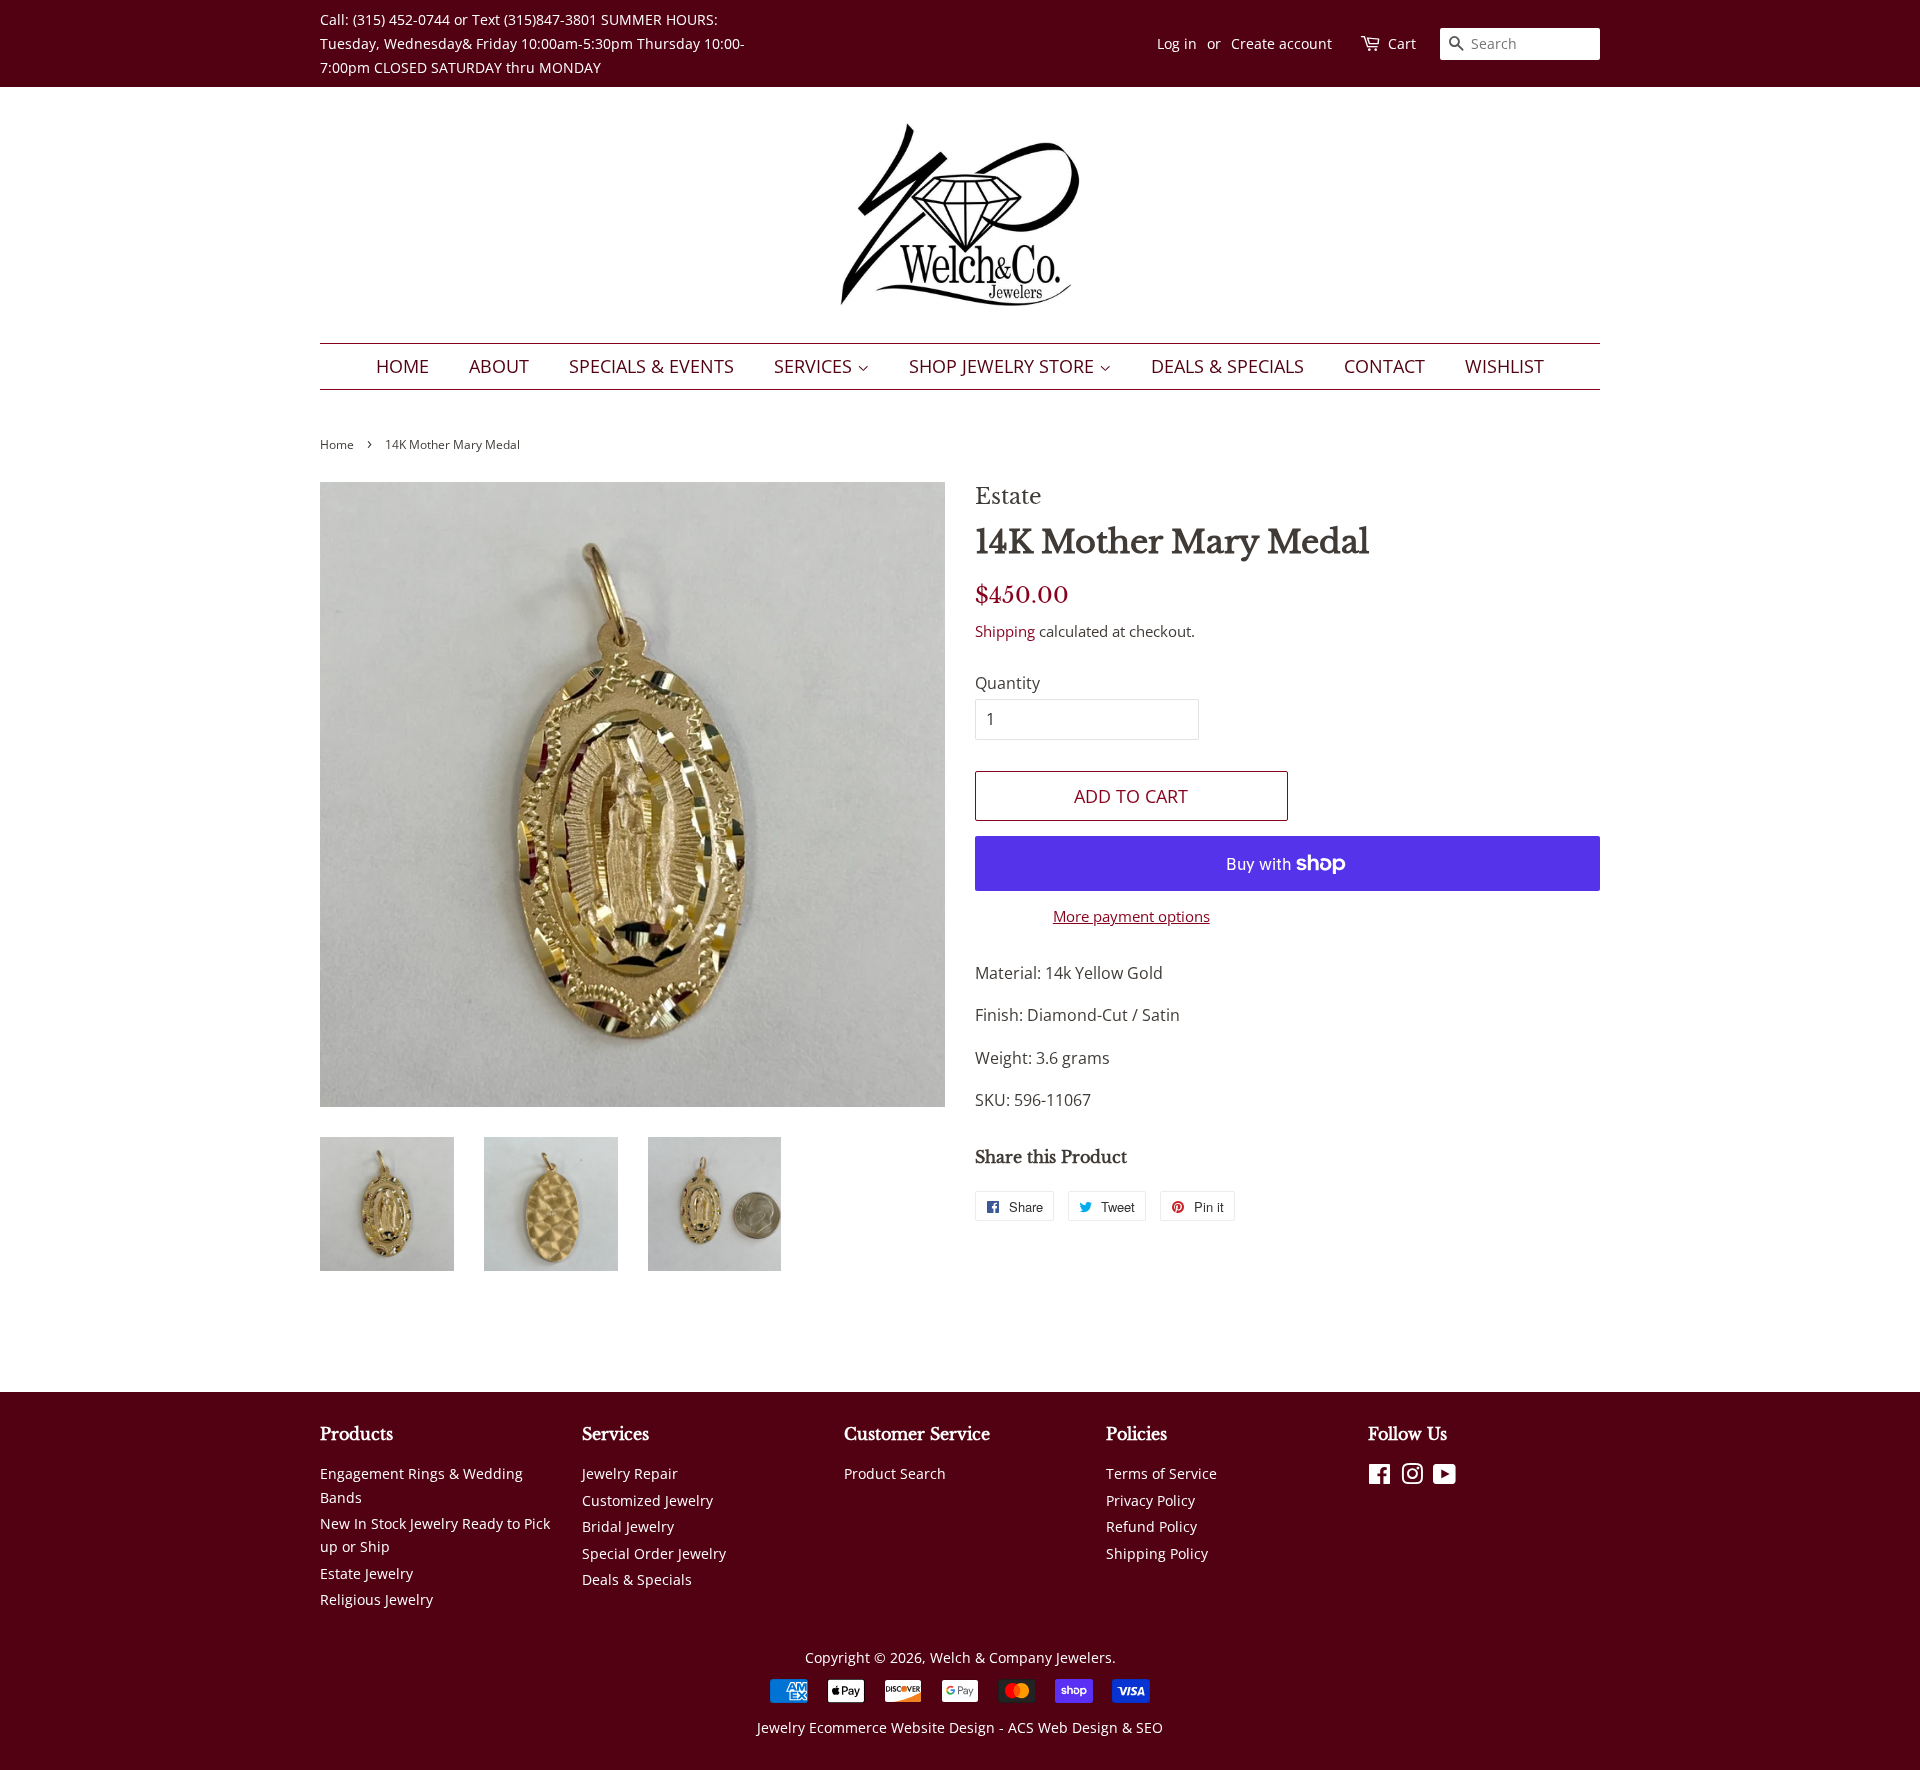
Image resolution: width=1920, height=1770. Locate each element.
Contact (1384, 366)
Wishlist (1504, 366)
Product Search (895, 1473)
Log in (1177, 43)
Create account (1281, 43)
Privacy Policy (1150, 1500)
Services (815, 366)
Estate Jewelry (366, 1573)
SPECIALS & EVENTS (651, 366)
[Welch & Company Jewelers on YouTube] (1444, 1477)
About (499, 366)
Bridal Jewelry (628, 1526)
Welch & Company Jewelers (1021, 1657)
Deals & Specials (1227, 366)
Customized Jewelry (647, 1500)
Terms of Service (1161, 1473)
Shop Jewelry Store (1004, 366)
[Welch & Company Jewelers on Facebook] (1379, 1477)
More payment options (1131, 916)
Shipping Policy (1157, 1553)
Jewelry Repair (630, 1473)
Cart (1402, 43)
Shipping (1005, 631)
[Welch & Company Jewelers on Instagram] (1412, 1477)
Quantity (1007, 683)
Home (402, 366)
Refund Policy (1151, 1526)
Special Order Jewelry (654, 1553)
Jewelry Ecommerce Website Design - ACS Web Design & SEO (960, 1727)
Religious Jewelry (376, 1599)
